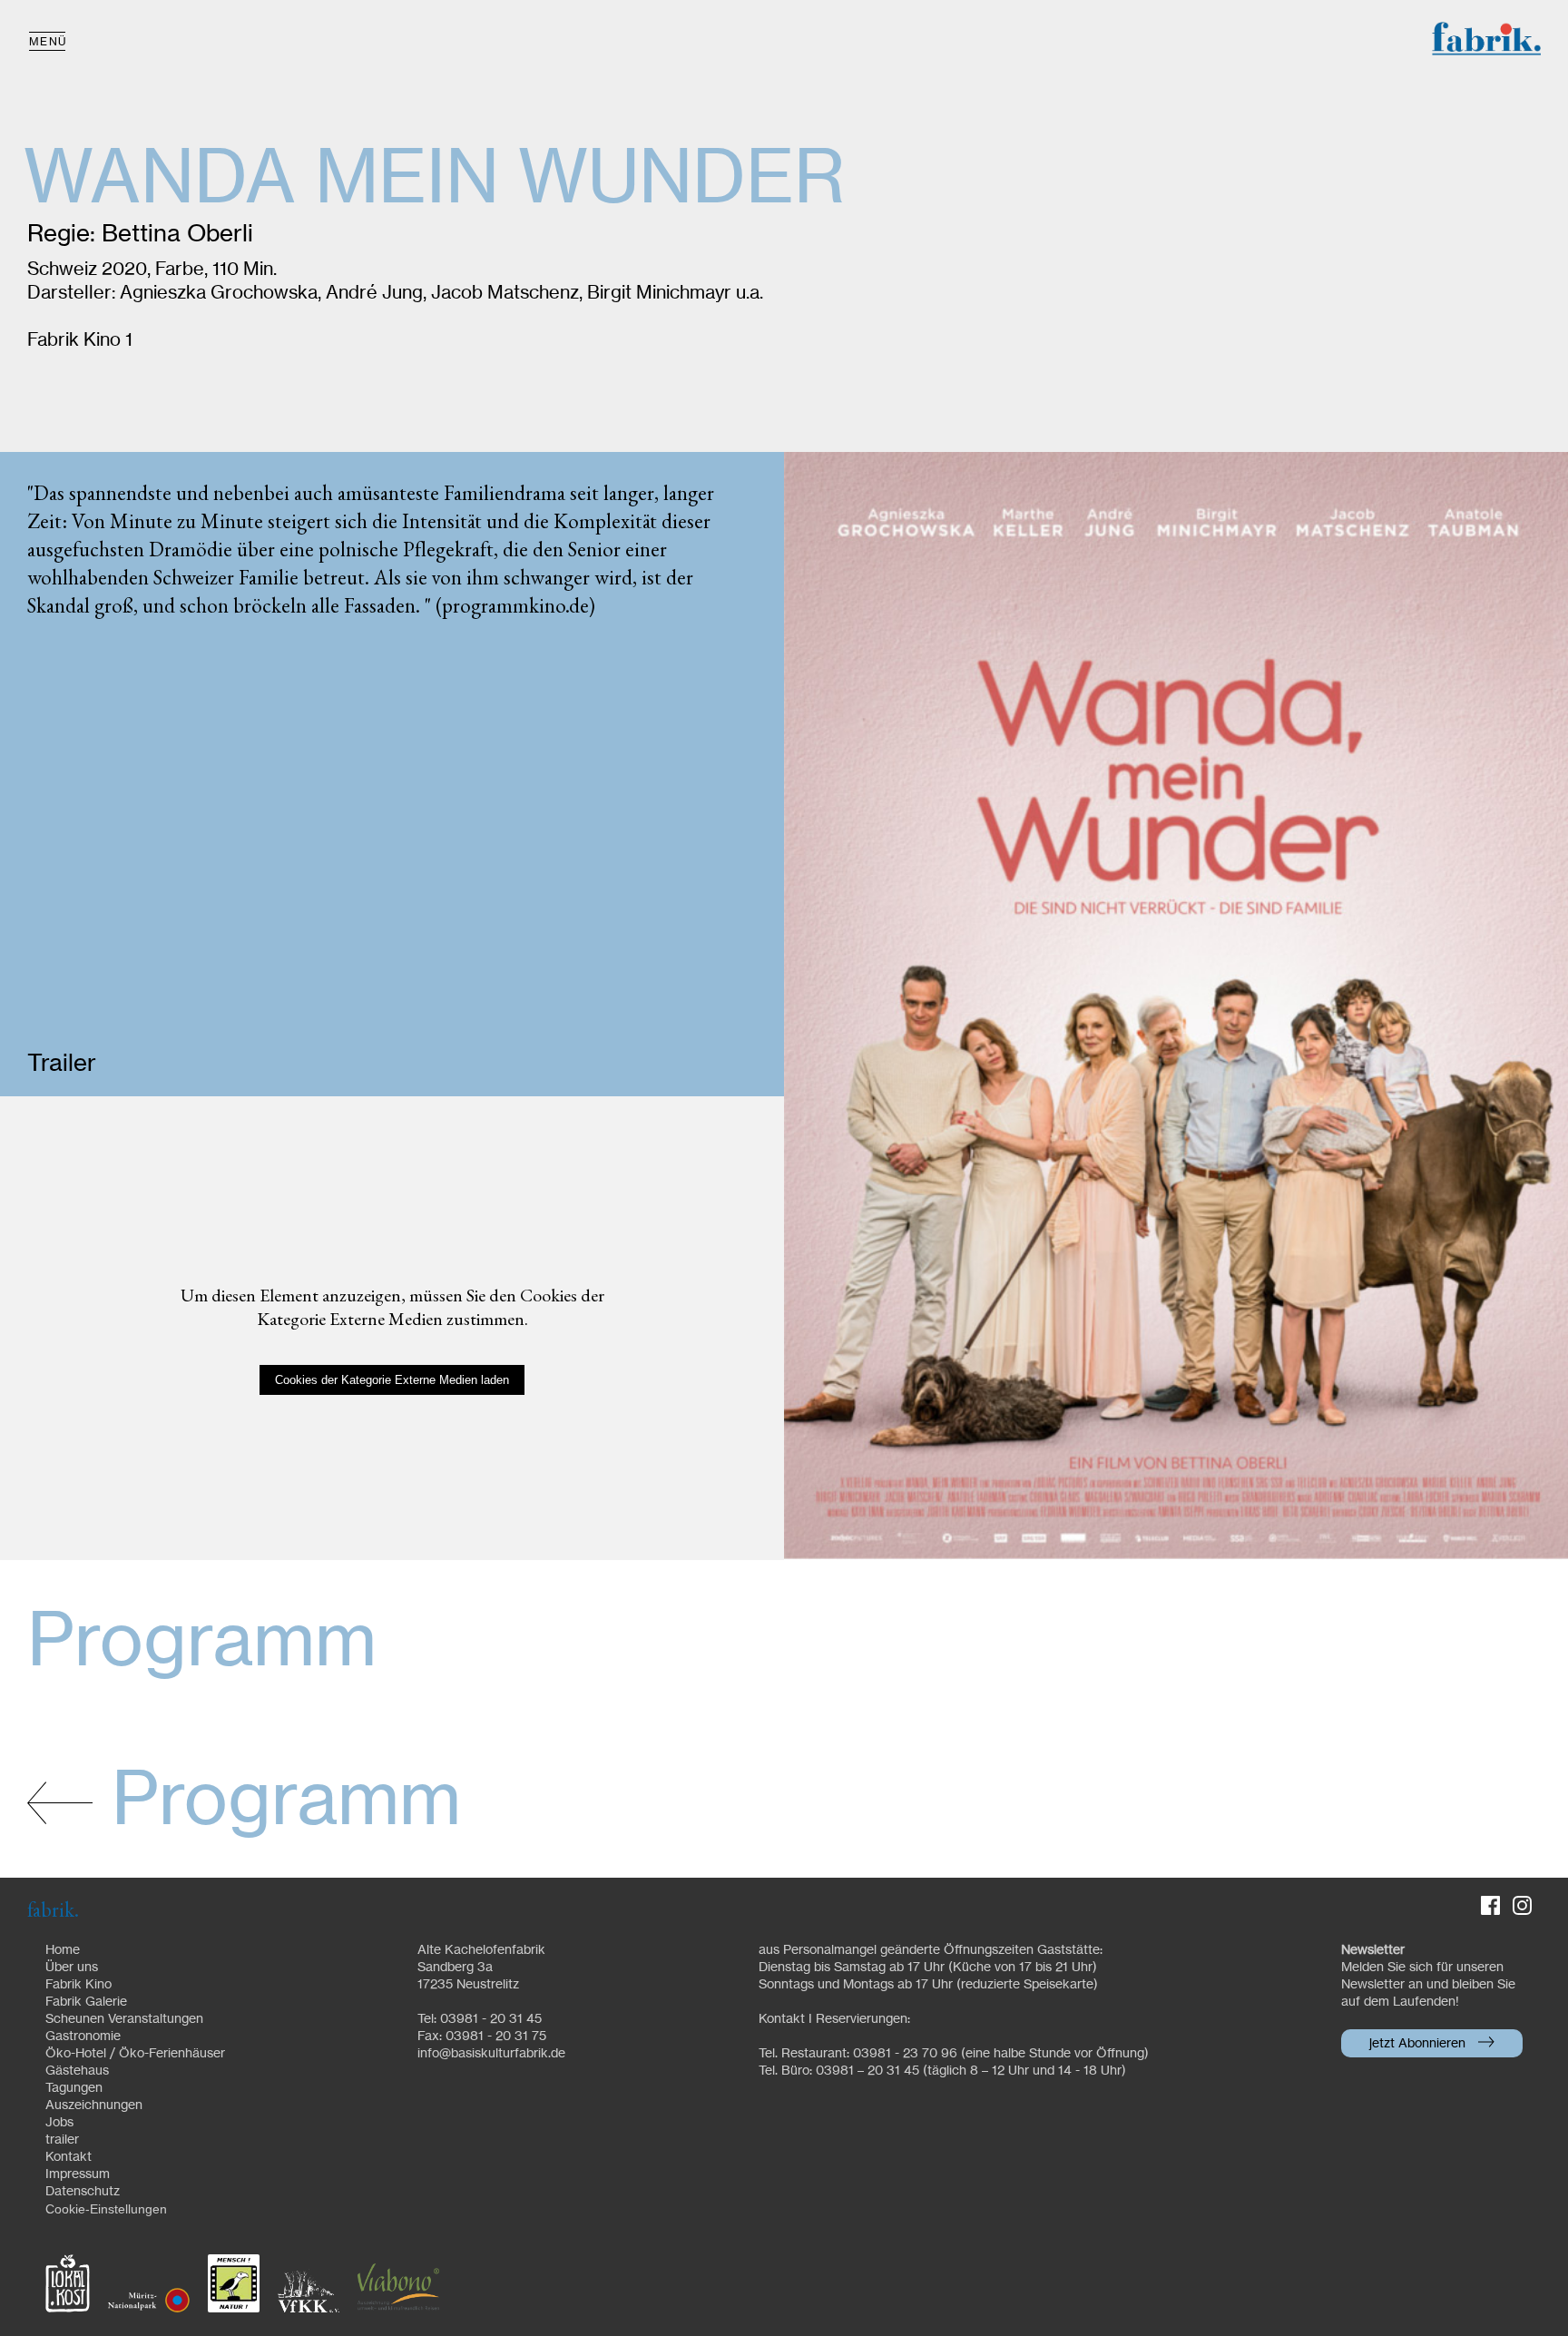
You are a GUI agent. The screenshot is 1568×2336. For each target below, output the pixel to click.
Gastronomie (83, 2037)
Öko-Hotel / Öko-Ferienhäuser (135, 2054)
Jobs (59, 2123)
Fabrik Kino (78, 1985)
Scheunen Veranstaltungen (124, 2019)
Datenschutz (83, 2192)
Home (63, 1950)
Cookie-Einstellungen (106, 2209)
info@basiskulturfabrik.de (491, 2054)
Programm (277, 1802)
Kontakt (69, 2157)
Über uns (72, 1968)
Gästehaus (77, 2071)
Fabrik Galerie (86, 2002)
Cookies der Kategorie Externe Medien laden (392, 1380)
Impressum (78, 2174)
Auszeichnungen (94, 2105)
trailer (62, 2140)
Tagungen (74, 2088)
